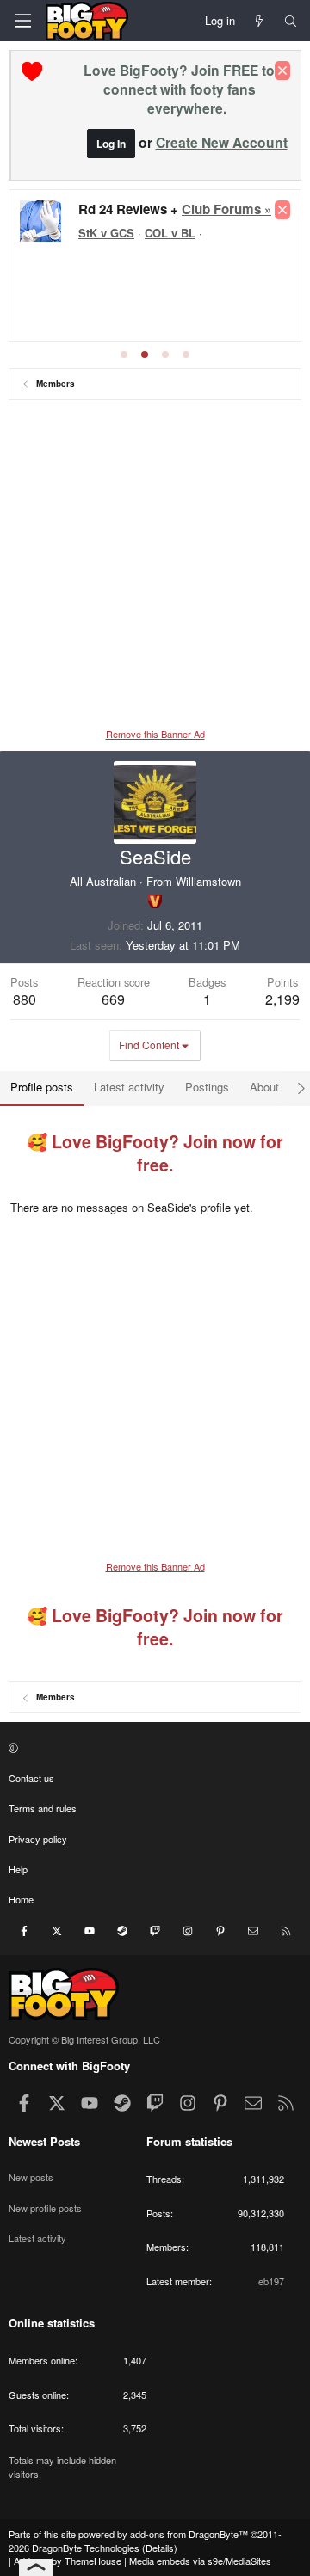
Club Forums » (226, 209)
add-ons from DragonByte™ (189, 2534)
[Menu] (22, 21)
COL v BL (170, 233)
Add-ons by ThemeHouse (68, 2561)
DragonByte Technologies (86, 2548)
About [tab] (264, 1087)
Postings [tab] (207, 1087)
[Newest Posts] (260, 21)
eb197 (271, 2281)
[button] (153, 1747)
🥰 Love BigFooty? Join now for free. (155, 1153)
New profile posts (45, 2208)
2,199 (282, 999)
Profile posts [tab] (42, 1087)
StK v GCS (106, 233)
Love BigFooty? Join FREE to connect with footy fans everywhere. (179, 89)
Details (160, 2548)
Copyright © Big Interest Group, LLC (84, 2039)
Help (18, 1869)
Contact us (31, 1778)
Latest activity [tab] (129, 1087)
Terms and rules (43, 1808)
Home (21, 1899)
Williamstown (208, 881)
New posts (31, 2177)
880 (25, 999)
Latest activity (37, 2238)
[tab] (124, 354)
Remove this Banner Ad (155, 734)
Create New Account (222, 142)
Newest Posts (44, 2141)
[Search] (291, 21)
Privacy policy (38, 1839)
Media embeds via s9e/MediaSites (200, 2561)
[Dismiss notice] (282, 71)
